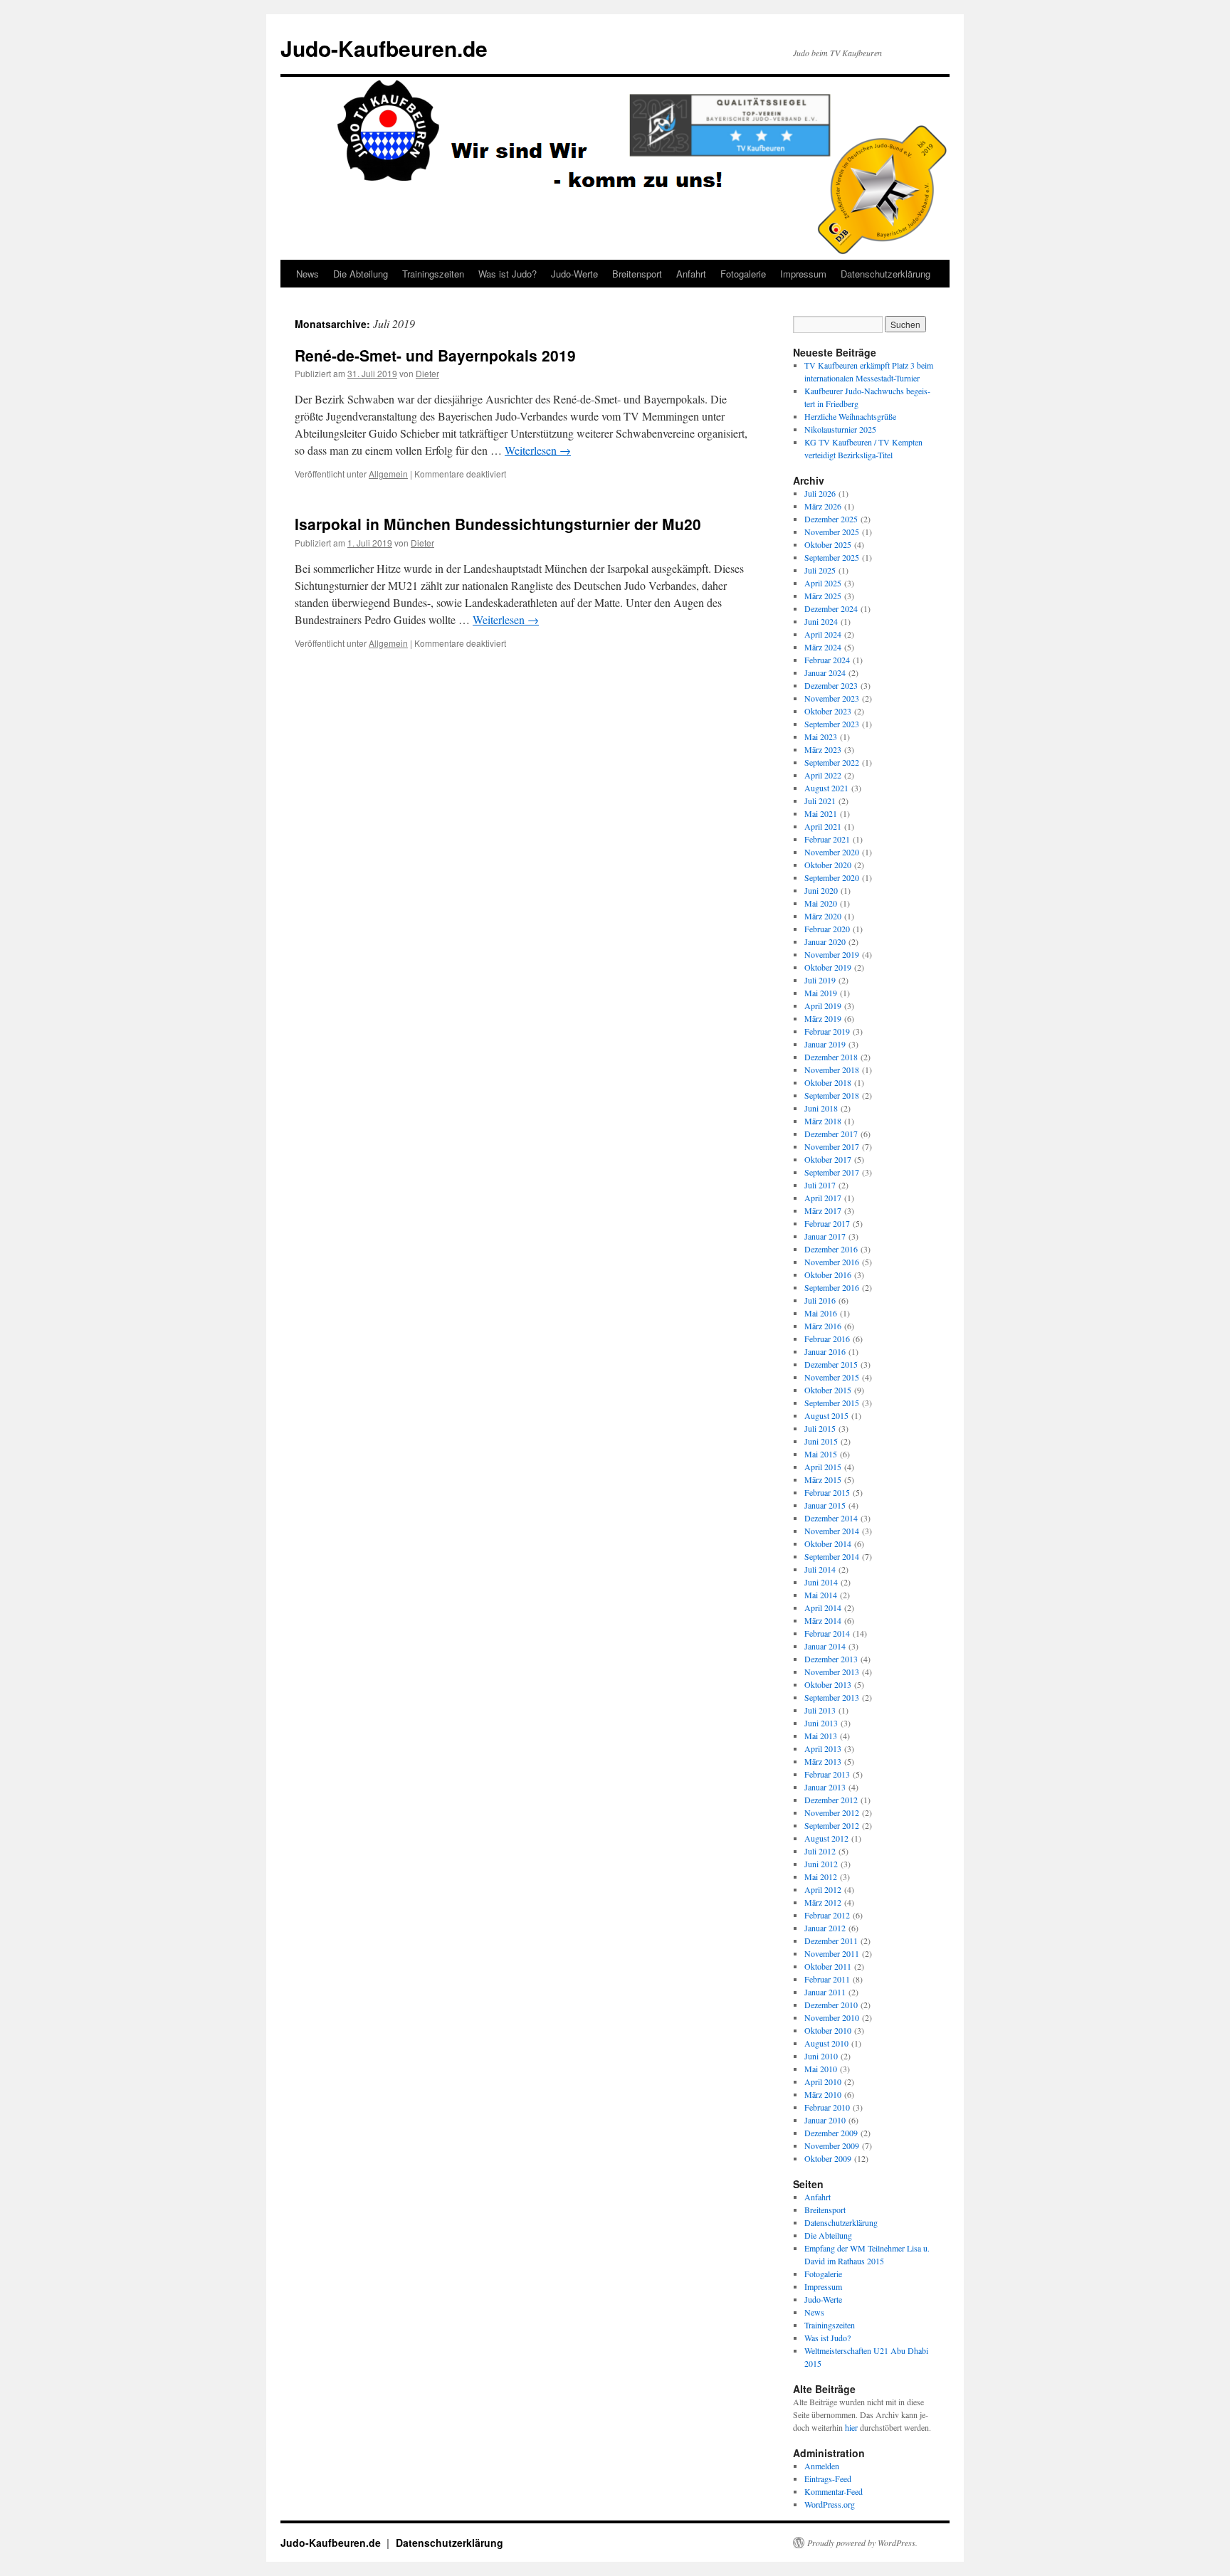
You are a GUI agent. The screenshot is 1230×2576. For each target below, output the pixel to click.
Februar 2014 (827, 1633)
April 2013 (823, 1748)
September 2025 (832, 557)
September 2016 (832, 1287)
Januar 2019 (825, 1044)
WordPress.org (830, 2504)
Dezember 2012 (831, 1800)
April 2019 (823, 1005)
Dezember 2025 (831, 519)
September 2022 (832, 762)
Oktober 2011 (828, 1966)
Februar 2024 (827, 660)
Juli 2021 (820, 801)
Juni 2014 (821, 1582)
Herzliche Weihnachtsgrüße (850, 416)
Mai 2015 (821, 1454)
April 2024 (823, 634)
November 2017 (832, 1146)
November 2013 (832, 1672)
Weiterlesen (538, 450)
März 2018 (823, 1121)
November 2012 (832, 1812)
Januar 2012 (825, 1928)
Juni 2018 (821, 1108)
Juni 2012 (821, 1864)
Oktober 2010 (828, 2030)
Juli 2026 (820, 493)
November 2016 (832, 1262)
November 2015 (832, 1377)
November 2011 (832, 1953)
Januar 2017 (825, 1236)
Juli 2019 (820, 980)
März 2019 (823, 1018)
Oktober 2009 (828, 2158)
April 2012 (823, 1889)
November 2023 (832, 698)
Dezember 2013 (831, 1659)
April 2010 (823, 2081)
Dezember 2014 (831, 1518)
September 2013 (832, 1697)
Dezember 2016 (831, 1249)
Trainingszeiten (433, 274)
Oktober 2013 (828, 1684)
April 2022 (823, 775)
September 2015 (832, 1403)
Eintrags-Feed (828, 2479)
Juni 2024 (821, 621)
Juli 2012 (820, 1851)
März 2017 (823, 1210)
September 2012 (832, 1825)
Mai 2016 (821, 1313)
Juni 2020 (821, 890)
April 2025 (823, 583)
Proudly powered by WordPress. (862, 2543)
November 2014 (832, 1531)
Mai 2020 (821, 903)
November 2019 (832, 954)
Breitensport (637, 274)
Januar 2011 (825, 1992)
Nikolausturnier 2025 (840, 429)
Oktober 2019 (828, 967)
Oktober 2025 (828, 544)
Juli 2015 (820, 1428)
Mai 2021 (821, 813)
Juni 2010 (821, 2056)
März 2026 (823, 506)
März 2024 (823, 647)
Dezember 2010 (831, 2005)
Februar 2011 (827, 1979)
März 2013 (823, 1761)
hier (851, 2427)
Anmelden (822, 2466)
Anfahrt (691, 274)
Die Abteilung (361, 274)
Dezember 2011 (831, 1941)
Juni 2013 (821, 1723)
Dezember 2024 (831, 608)
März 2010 (823, 2094)
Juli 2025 (820, 570)
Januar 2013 (825, 1787)
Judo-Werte (574, 274)
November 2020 (832, 852)
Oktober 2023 (828, 711)
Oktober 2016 (828, 1274)
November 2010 (832, 2017)
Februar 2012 (827, 1915)
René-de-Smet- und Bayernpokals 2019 (435, 355)
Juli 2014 (820, 1569)
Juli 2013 (820, 1710)
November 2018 (832, 1070)
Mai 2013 (821, 1736)
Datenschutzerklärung (885, 274)
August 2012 (826, 1838)
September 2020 (832, 877)
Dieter (427, 373)
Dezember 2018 (831, 1057)
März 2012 (823, 1902)
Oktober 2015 (828, 1390)
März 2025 (823, 596)
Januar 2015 (825, 1505)
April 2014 (823, 1608)
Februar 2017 (827, 1223)
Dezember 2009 (831, 2133)
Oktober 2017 (828, 1159)
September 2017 (832, 1172)
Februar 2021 (827, 839)
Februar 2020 (827, 929)
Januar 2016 (825, 1351)
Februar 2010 (827, 2107)
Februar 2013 (827, 1774)
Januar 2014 (825, 1646)
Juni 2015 (821, 1441)
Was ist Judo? (508, 274)
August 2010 (826, 2043)
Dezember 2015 (831, 1364)
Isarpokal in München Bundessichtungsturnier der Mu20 (498, 524)
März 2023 (823, 749)
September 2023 (832, 724)
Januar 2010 (825, 2120)
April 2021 (823, 826)
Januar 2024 (825, 672)
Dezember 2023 (831, 685)
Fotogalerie (743, 274)
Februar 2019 (827, 1031)
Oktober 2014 (828, 1543)
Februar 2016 (827, 1339)
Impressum (803, 274)
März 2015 (823, 1479)
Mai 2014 (821, 1595)
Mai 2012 (821, 1876)
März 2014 (823, 1620)
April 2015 (823, 1467)
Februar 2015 (827, 1492)
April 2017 (823, 1198)
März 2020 (823, 916)
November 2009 (832, 2145)
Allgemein (388, 474)
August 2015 (826, 1415)
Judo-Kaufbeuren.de (384, 48)
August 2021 (826, 788)
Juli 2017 (820, 1185)
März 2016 (823, 1326)
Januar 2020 (825, 941)
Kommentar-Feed (834, 2491)
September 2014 (832, 1556)
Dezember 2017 (831, 1134)
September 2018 (832, 1095)
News (307, 274)
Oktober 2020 (828, 865)
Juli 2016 (820, 1300)
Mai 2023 (821, 737)
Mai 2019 (821, 993)
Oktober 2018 (828, 1082)
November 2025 (832, 532)
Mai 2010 (821, 2069)
